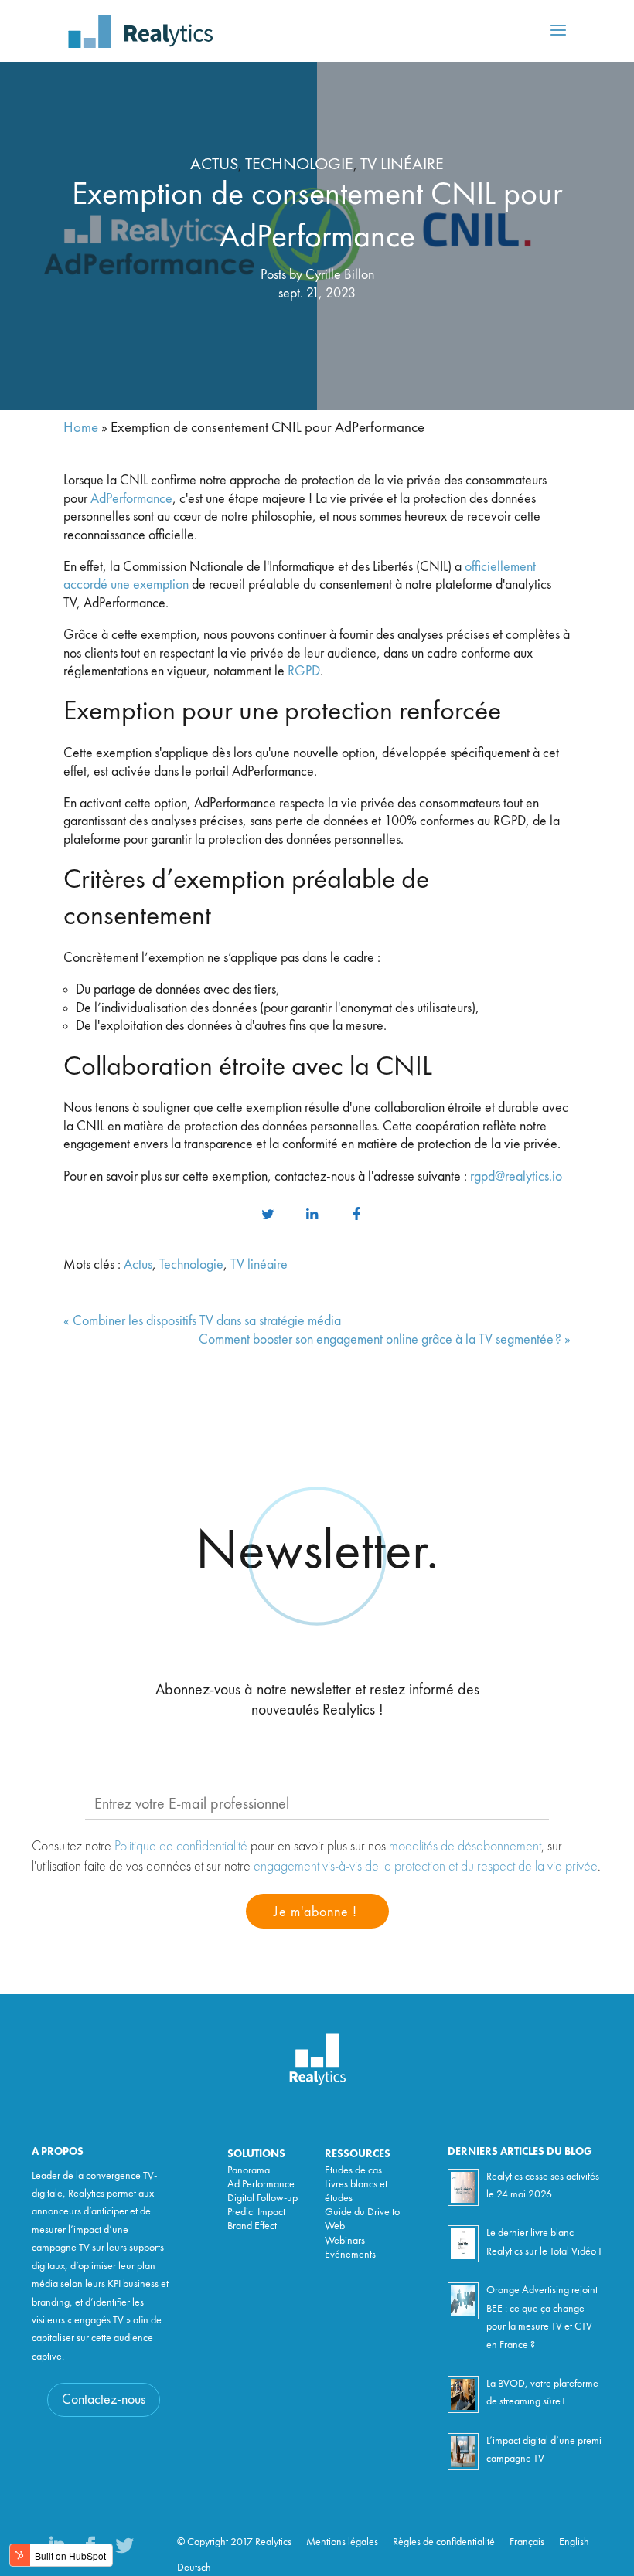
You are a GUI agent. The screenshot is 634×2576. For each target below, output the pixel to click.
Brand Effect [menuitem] (252, 2226)
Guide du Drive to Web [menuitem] (362, 2219)
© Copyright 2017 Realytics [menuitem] (234, 2542)
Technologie (299, 165)
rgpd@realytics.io (516, 1177)
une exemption (148, 585)
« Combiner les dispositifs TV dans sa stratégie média (202, 1321)
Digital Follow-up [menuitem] (262, 2198)
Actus (214, 165)
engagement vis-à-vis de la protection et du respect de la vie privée (426, 1866)
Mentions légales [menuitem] (342, 2542)
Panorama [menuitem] (249, 2170)
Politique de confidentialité (181, 1845)
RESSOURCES (358, 2154)
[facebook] (356, 1215)
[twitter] (268, 1215)
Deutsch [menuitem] (194, 2568)
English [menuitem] (574, 2542)
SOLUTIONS (256, 2154)
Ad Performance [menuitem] (261, 2184)
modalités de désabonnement (465, 1845)
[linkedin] (312, 1215)
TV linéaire (402, 165)
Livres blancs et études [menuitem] (356, 2191)
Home (81, 428)
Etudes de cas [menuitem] (353, 2170)
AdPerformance (131, 499)
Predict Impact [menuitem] (256, 2212)
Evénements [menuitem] (350, 2255)
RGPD (304, 671)
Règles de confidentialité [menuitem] (444, 2542)
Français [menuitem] (527, 2542)
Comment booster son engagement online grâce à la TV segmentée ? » (385, 1340)
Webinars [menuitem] (345, 2241)
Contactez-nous (104, 2400)
